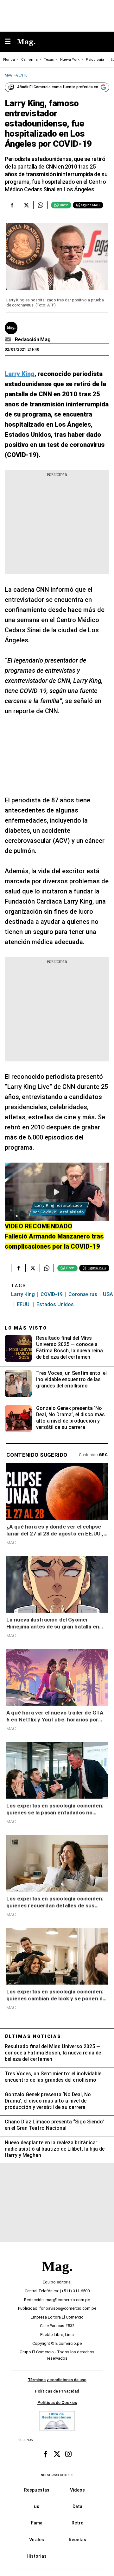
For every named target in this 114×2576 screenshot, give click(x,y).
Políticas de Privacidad (57, 2391)
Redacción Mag (33, 340)
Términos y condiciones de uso (57, 2380)
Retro (78, 2523)
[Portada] (57, 2277)
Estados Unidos (55, 1304)
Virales (37, 2540)
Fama (37, 2523)
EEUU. (24, 1304)
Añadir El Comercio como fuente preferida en (58, 87)
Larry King (23, 1294)
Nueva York (70, 60)
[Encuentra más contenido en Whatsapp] (40, 205)
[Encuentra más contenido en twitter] (26, 205)
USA (108, 1294)
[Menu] (11, 42)
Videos (77, 2490)
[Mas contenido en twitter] (57, 2454)
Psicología (95, 60)
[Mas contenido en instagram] (68, 2454)
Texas (49, 60)
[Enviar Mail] (9, 340)
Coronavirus (83, 1294)
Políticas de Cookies (57, 2403)
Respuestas (37, 2490)
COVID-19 (52, 1294)
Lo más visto (26, 1328)
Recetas (77, 2540)
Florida (9, 60)
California (29, 60)
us (37, 2507)
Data (77, 2507)
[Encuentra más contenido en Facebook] (12, 205)
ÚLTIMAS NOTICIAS (33, 2036)
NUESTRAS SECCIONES (57, 2475)
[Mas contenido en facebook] (46, 2454)
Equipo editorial (57, 2282)
